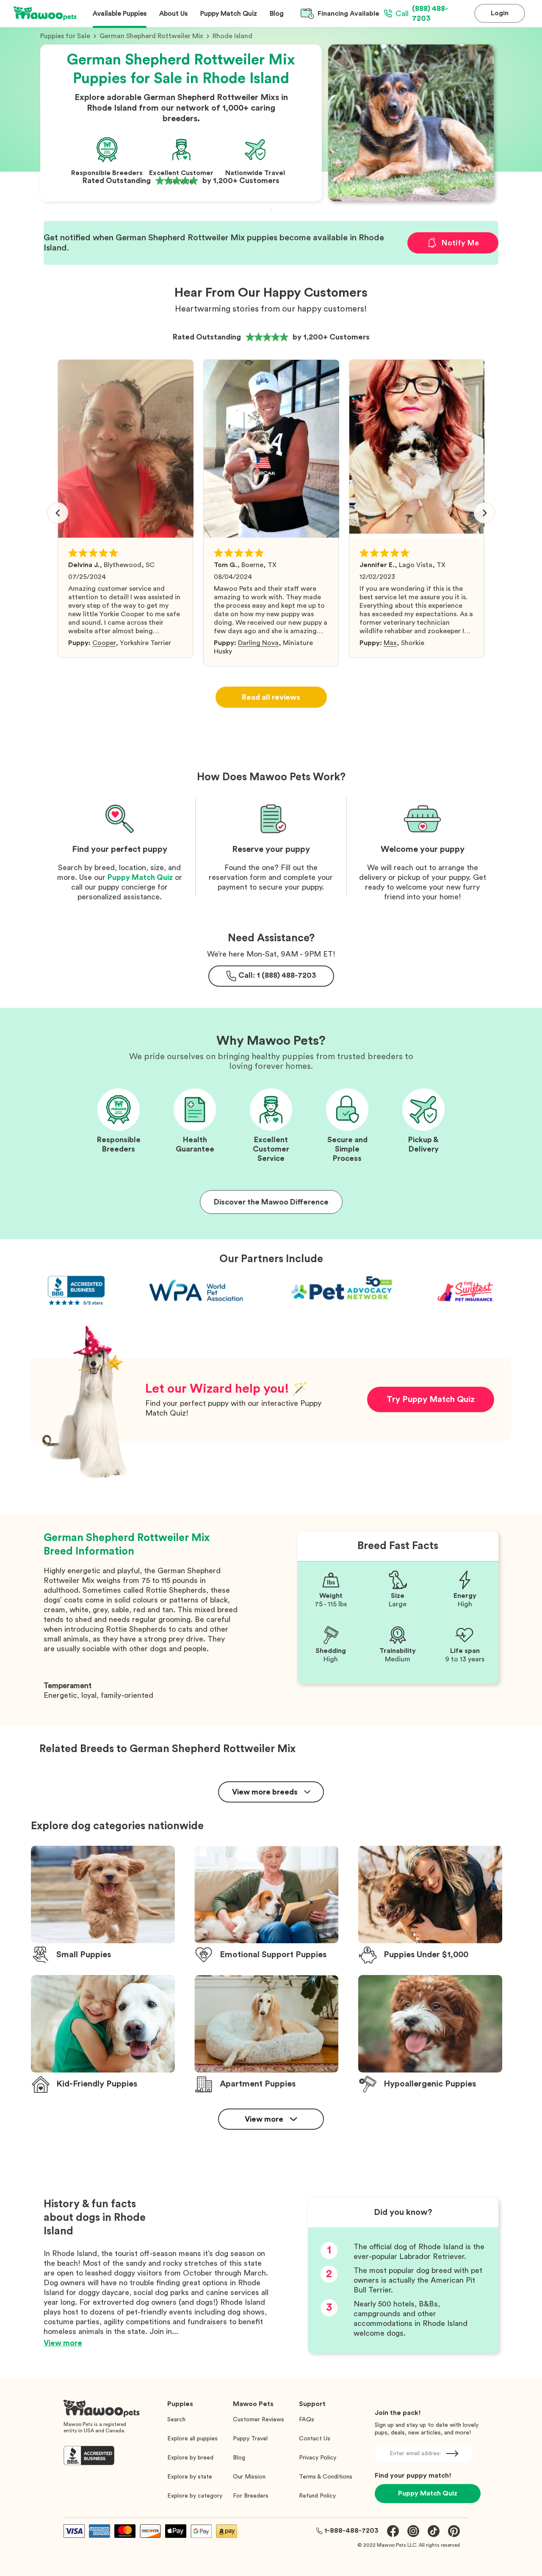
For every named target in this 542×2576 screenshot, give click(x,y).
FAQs (307, 2420)
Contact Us (315, 2439)
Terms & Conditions (326, 2477)
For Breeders (251, 2496)
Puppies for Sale (65, 36)
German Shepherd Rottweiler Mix (151, 36)
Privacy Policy (318, 2458)
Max (390, 643)
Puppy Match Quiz (140, 877)
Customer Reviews (259, 2420)
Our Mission (249, 2477)
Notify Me (460, 243)
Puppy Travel (250, 2439)
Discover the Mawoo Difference (271, 1202)
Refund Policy (317, 2496)
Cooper (104, 643)
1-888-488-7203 (351, 2531)
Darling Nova (258, 643)
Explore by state (190, 2477)
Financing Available (348, 14)
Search (176, 2420)
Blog (239, 2458)
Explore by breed (190, 2458)
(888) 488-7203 (422, 13)
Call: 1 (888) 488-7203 (277, 975)
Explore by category (195, 2496)
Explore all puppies (192, 2439)
